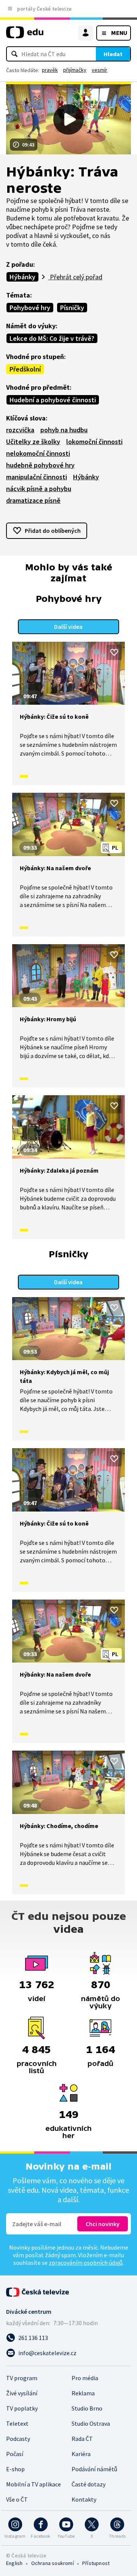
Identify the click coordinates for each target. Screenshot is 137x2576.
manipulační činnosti (37, 477)
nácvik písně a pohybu (39, 489)
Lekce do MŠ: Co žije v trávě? (52, 338)
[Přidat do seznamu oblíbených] (114, 652)
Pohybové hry (30, 308)
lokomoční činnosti (94, 442)
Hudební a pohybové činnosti (53, 400)
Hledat (113, 54)
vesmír (100, 70)
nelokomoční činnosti (38, 453)
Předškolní (25, 369)
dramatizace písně (33, 500)
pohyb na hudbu (64, 430)
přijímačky (75, 70)
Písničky (72, 308)
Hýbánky (22, 277)
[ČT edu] (25, 35)
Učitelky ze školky (33, 442)
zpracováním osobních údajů (86, 2263)
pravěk (50, 70)
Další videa (68, 627)
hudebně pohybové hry (40, 465)
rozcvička (20, 430)
